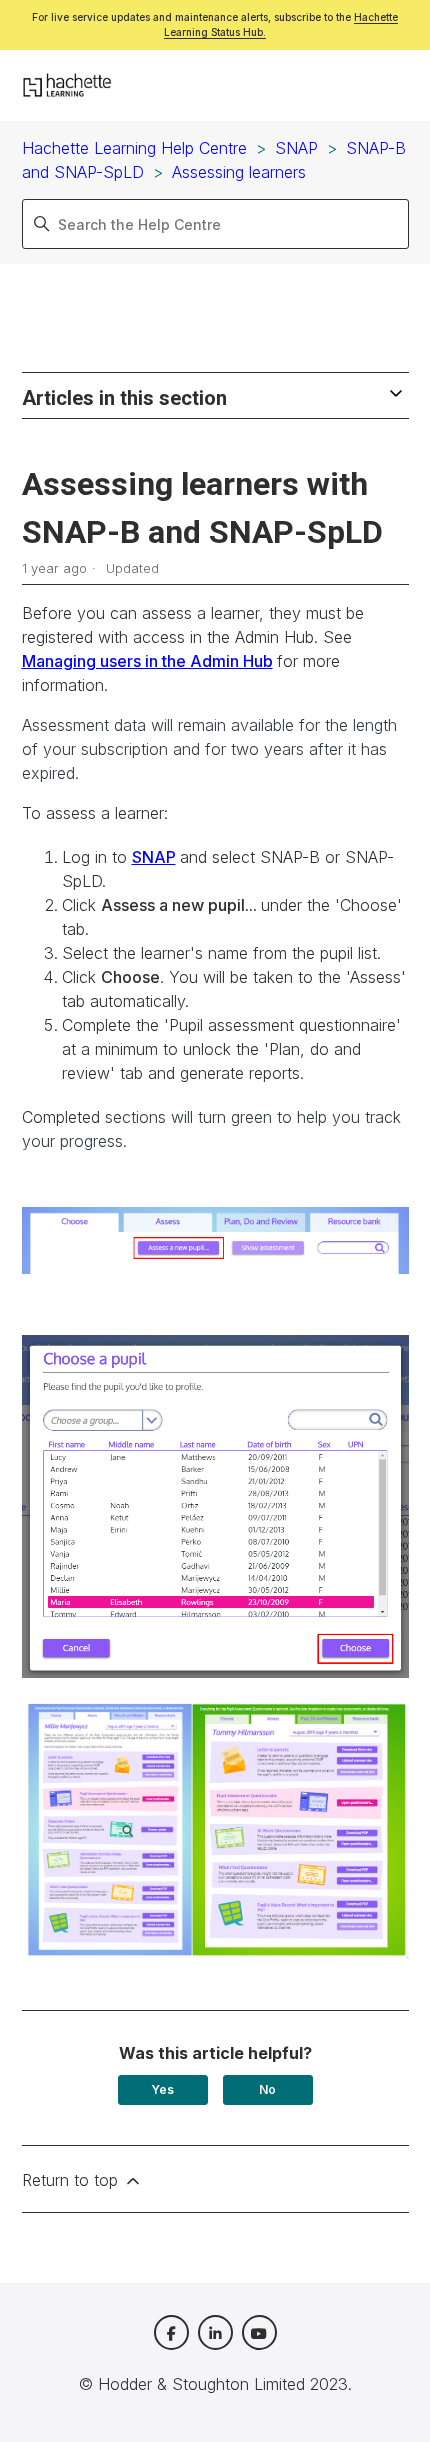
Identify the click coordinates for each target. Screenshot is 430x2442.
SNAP (296, 148)
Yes (162, 2089)
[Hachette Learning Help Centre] (67, 86)
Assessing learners (239, 172)
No (267, 2089)
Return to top (72, 2180)
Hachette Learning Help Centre (134, 148)
